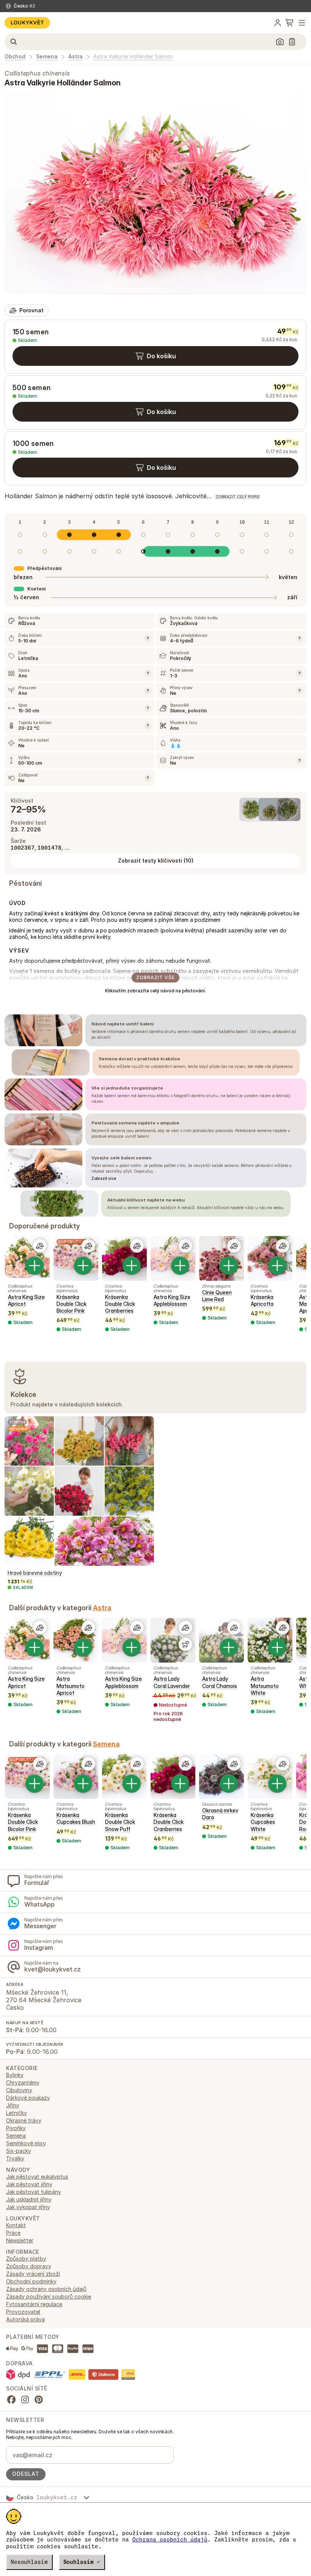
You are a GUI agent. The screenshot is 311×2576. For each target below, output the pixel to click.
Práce (13, 2233)
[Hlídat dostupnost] (185, 1644)
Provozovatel (23, 2312)
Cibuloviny (19, 2090)
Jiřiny (13, 2105)
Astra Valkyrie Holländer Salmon (133, 57)
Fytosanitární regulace (34, 2304)
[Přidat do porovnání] (40, 1246)
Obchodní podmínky (31, 2281)
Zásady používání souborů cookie (49, 2297)
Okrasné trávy (24, 2120)
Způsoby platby (26, 2259)
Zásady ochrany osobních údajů (46, 2289)
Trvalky (15, 2158)
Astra (75, 57)
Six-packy (19, 2151)
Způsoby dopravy (29, 2266)
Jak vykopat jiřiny (28, 2207)
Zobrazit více (104, 1178)
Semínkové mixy (26, 2143)
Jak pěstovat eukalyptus (37, 2177)
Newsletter (20, 2240)
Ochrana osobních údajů (170, 2540)
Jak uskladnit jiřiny (29, 2199)
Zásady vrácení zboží (33, 2274)
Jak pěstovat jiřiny (29, 2184)
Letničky (16, 2113)
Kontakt (16, 2225)
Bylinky (15, 2075)
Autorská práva (25, 2319)
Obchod (15, 57)
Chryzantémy (23, 2082)
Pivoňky (16, 2128)
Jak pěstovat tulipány (34, 2192)
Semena (47, 57)
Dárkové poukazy (28, 2098)
